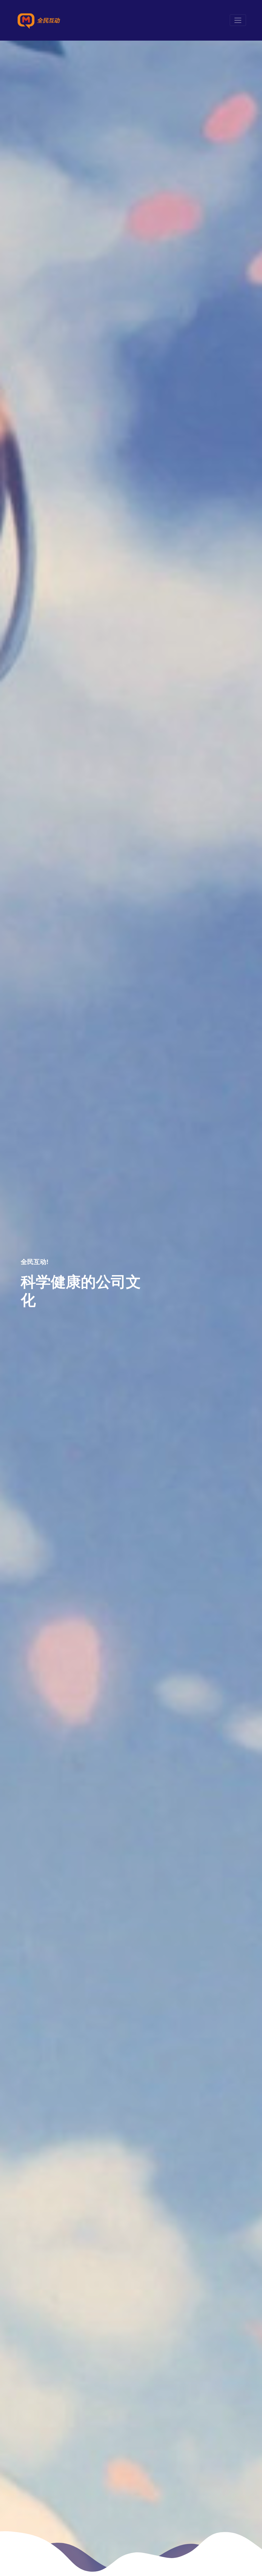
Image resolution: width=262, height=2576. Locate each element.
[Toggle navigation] (238, 20)
